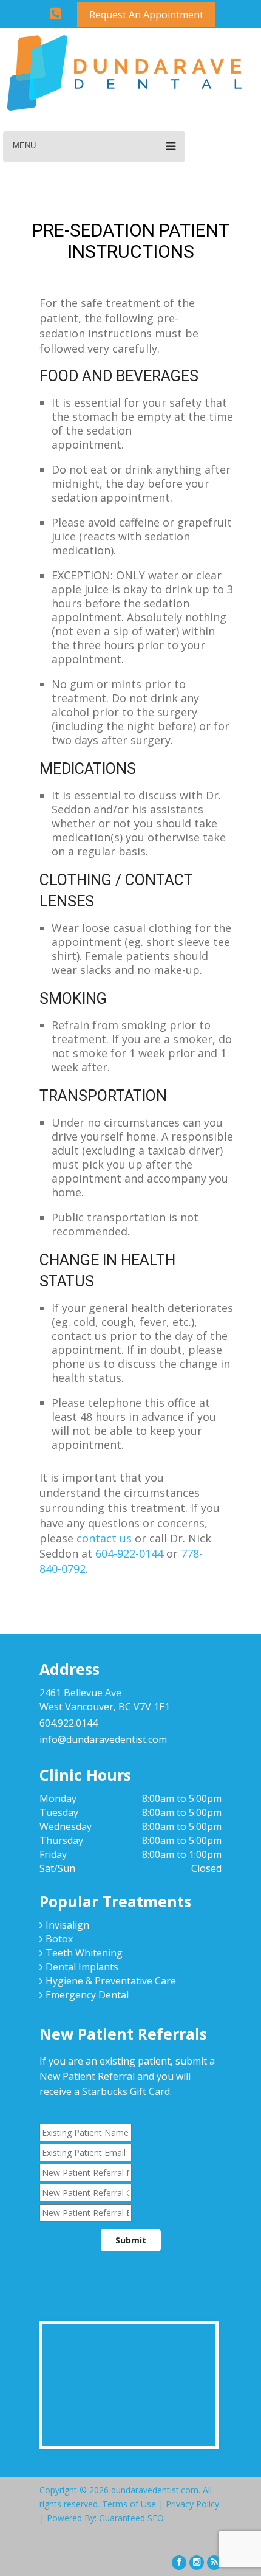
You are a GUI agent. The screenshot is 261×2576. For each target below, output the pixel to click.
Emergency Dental (86, 1995)
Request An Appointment (146, 15)
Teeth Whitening (83, 1953)
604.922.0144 (69, 1723)
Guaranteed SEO (131, 2518)
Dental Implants (81, 1967)
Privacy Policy (192, 2504)
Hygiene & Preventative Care (110, 1981)
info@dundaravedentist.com (103, 1739)
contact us (104, 1538)
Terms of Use (129, 2504)
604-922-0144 (129, 1553)
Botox (58, 1939)
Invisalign (66, 1925)
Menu (24, 146)
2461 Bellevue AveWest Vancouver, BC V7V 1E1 (105, 1700)
